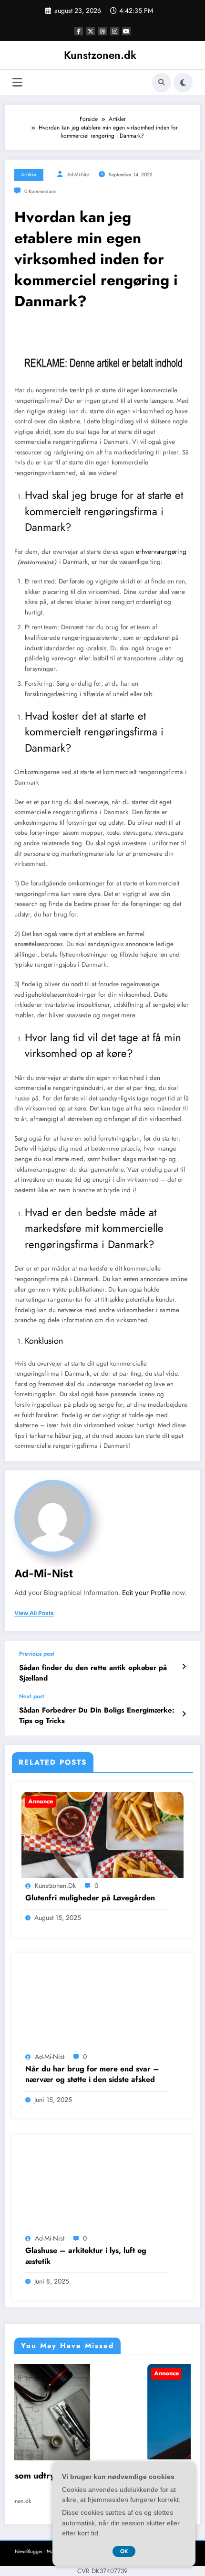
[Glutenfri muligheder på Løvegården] (102, 1845)
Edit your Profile (146, 1593)
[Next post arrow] (184, 1714)
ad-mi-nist (78, 175)
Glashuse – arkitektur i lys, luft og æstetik (86, 2256)
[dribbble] (102, 31)
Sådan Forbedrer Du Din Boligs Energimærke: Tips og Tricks (97, 1715)
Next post (32, 1696)
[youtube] (126, 31)
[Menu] (17, 82)
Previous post (37, 1654)
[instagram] (114, 31)
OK (124, 2551)
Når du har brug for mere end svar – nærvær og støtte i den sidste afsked (92, 2074)
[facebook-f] (79, 31)
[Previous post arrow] (184, 1667)
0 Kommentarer (41, 191)
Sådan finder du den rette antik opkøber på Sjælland (93, 1673)
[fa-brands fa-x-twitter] (91, 31)
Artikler (29, 175)
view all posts (34, 1613)
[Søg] (162, 83)
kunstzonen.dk (55, 1886)
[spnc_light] (183, 83)
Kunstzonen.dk (100, 55)
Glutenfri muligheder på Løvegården (90, 1898)
